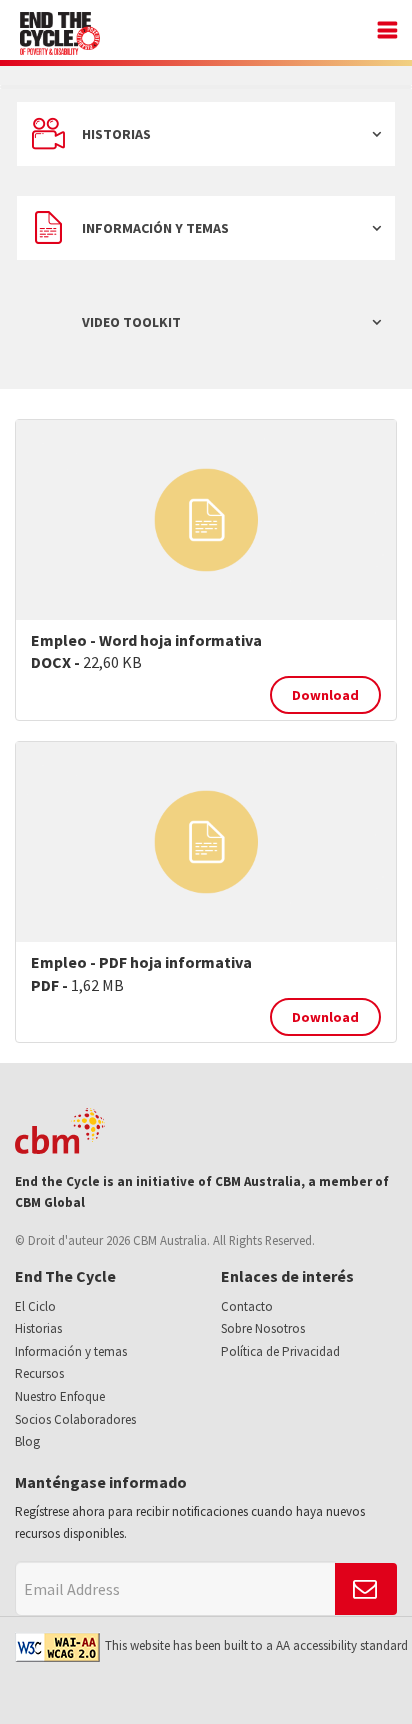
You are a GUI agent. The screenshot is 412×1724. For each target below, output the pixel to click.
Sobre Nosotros (263, 1328)
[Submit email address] (366, 1589)
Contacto (247, 1306)
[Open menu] (382, 32)
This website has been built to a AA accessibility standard (256, 1645)
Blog (27, 1441)
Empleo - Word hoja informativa (146, 640)
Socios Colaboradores (75, 1419)
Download (325, 695)
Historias (116, 134)
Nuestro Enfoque (60, 1396)
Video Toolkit (131, 322)
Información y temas (155, 228)
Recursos (39, 1373)
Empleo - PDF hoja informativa (141, 962)
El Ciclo (35, 1306)
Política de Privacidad (280, 1351)
